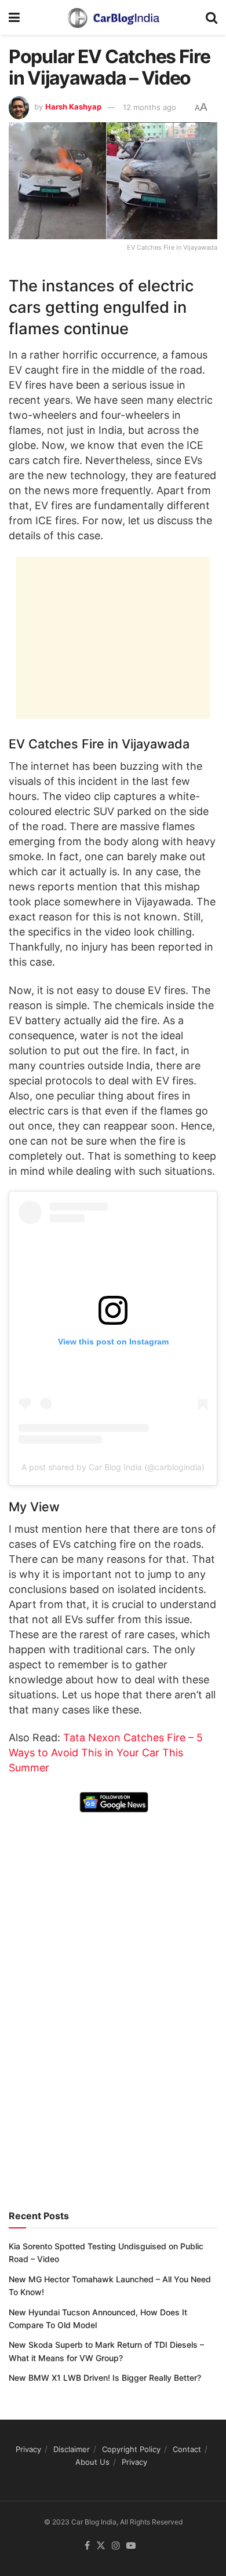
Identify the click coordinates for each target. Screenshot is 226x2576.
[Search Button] (212, 17)
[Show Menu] (14, 17)
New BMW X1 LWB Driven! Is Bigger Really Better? (105, 2378)
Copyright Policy (131, 2449)
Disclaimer (72, 2449)
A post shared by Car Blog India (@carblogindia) (113, 1467)
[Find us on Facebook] (87, 2546)
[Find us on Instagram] (116, 2546)
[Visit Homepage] (113, 17)
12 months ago (150, 107)
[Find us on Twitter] (101, 2546)
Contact (187, 2449)
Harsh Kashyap (73, 107)
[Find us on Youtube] (131, 2546)
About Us (92, 2462)
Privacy (28, 2449)
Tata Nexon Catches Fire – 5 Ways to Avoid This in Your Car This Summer (106, 1753)
